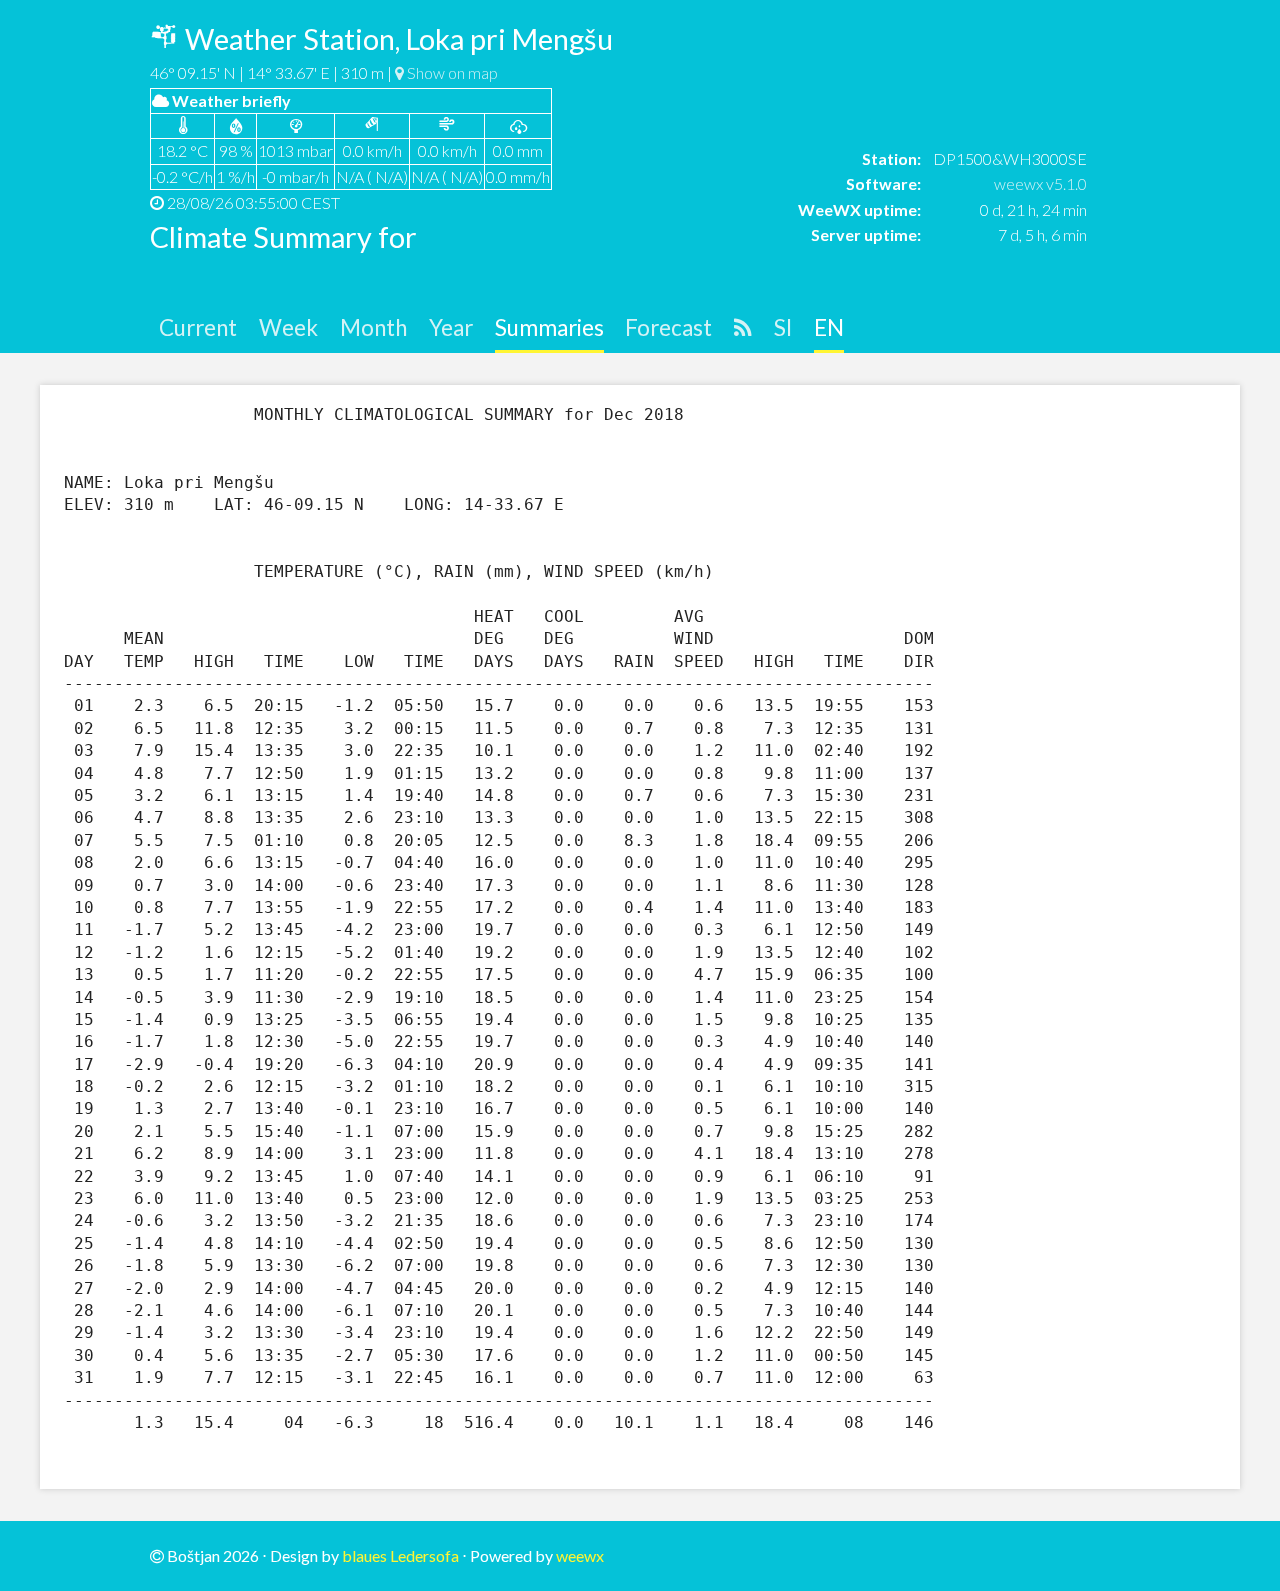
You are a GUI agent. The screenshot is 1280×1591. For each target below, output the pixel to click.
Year (451, 327)
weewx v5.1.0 (1040, 183)
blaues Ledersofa (400, 1555)
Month (373, 327)
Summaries (549, 327)
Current (198, 327)
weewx (580, 1555)
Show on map (451, 72)
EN (829, 327)
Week (288, 327)
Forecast (668, 327)
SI (783, 327)
